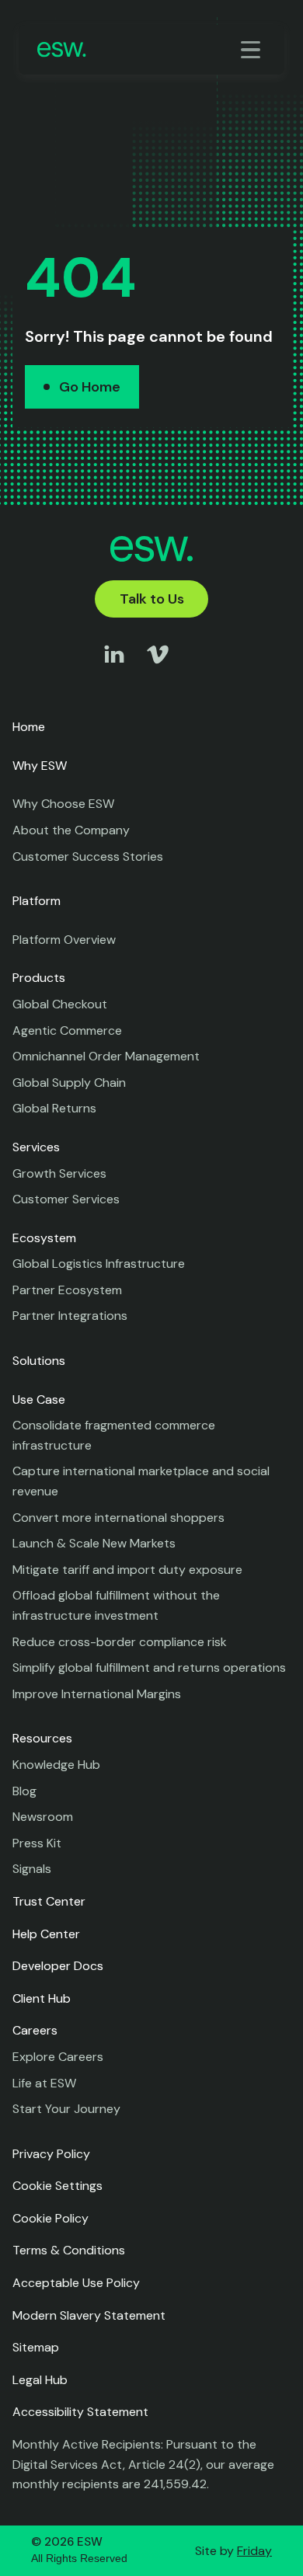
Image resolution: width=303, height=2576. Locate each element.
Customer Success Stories (88, 856)
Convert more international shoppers (118, 1518)
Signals (32, 1869)
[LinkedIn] (114, 669)
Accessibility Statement (80, 2412)
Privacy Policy (51, 2154)
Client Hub (42, 1998)
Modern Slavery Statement (89, 2315)
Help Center (46, 1934)
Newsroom (43, 1817)
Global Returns (54, 1108)
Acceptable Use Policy (76, 2283)
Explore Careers (58, 2057)
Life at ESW (44, 2083)
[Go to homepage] (62, 49)
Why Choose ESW (63, 804)
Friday (254, 2551)
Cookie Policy (50, 2218)
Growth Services (59, 1173)
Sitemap (36, 2347)
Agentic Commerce (67, 1030)
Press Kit (37, 1843)
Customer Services (66, 1199)
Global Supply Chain (69, 1083)
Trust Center (49, 1901)
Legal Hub (40, 2380)
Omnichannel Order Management (106, 1056)
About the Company (71, 830)
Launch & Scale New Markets (94, 1543)
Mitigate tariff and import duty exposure (127, 1570)
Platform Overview (64, 940)
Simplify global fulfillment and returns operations (149, 1667)
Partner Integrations (70, 1316)
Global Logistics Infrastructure (99, 1264)
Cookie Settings (57, 2186)
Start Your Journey (66, 2109)
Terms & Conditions (69, 2250)
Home (29, 727)
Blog (24, 1791)
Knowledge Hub (56, 1765)
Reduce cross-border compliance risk (120, 1642)
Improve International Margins (97, 1694)
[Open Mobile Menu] (253, 50)
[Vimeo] (158, 669)
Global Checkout (60, 1004)
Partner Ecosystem (67, 1290)
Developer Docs (58, 1966)
